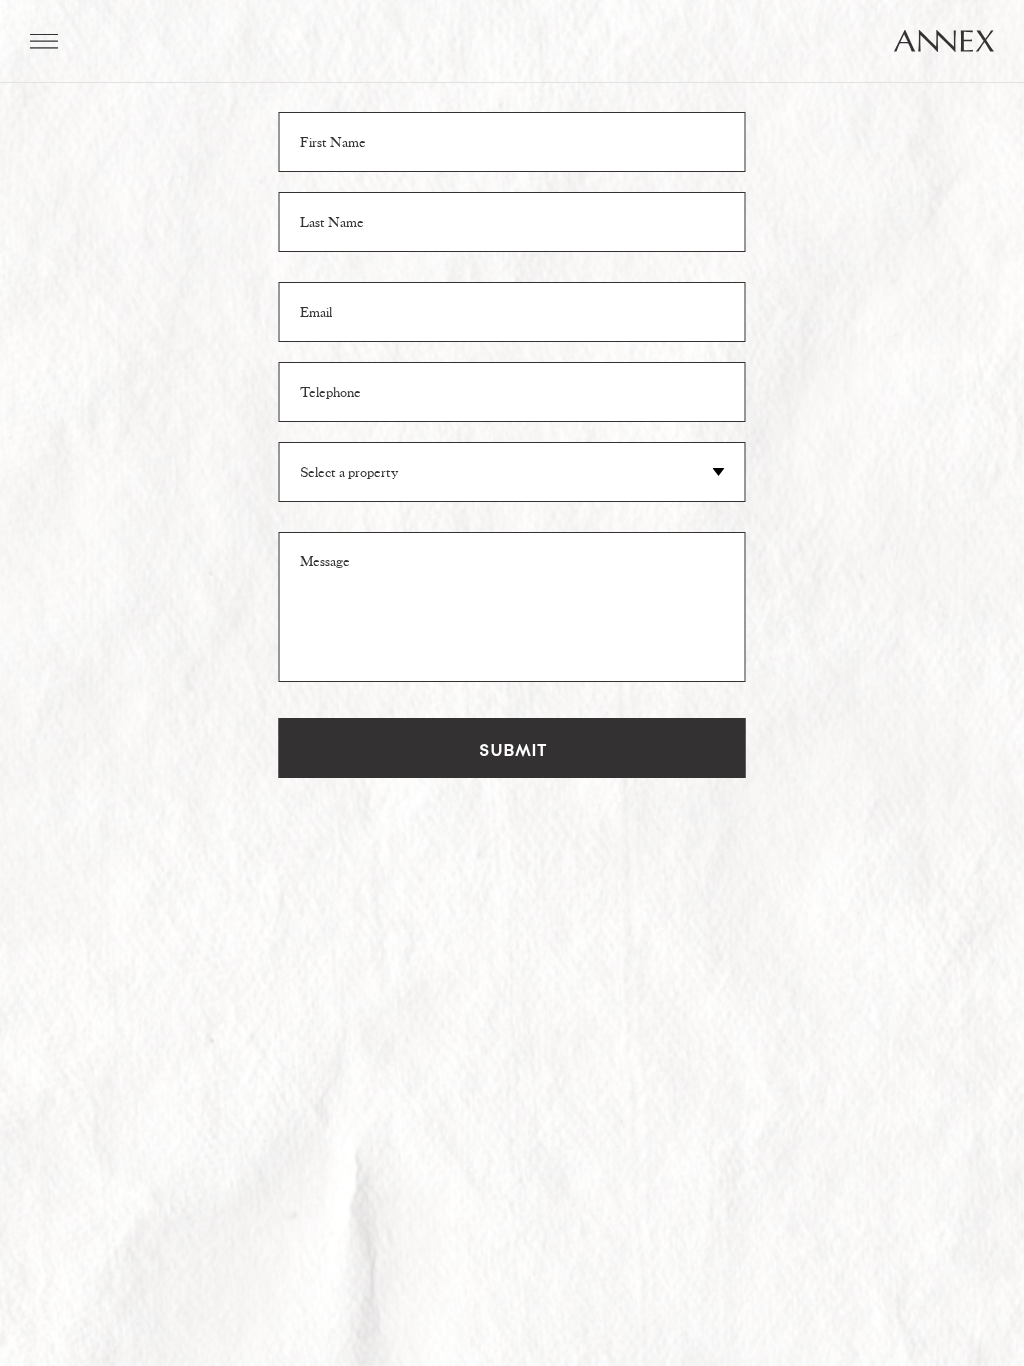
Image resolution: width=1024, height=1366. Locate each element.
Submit (512, 748)
